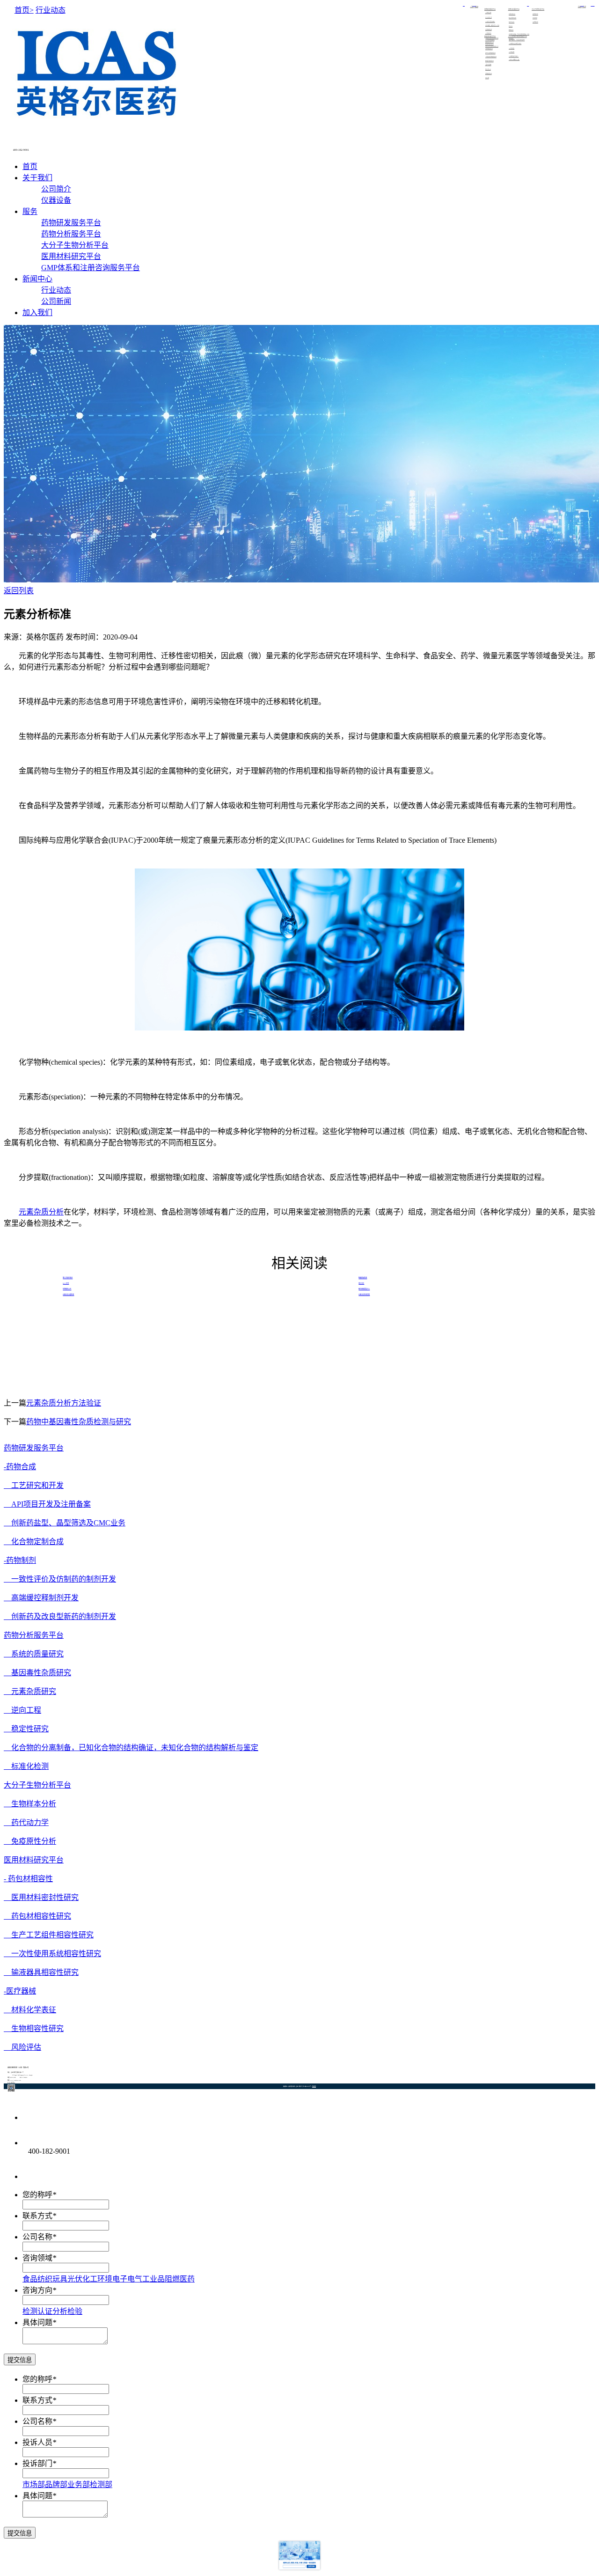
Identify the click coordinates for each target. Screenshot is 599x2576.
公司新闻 (584, 7)
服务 (30, 211)
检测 (30, 2311)
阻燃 (172, 2279)
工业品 (153, 2279)
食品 (30, 2279)
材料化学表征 (30, 2010)
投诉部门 (37, 2463)
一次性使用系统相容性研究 (52, 1954)
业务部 (79, 2484)
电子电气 (127, 2279)
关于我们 (37, 178)
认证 (45, 2311)
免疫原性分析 (30, 1841)
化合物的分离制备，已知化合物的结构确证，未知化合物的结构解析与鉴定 (131, 1748)
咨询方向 (37, 2290)
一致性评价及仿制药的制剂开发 (60, 1579)
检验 (75, 2311)
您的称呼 (37, 2195)
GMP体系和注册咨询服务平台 (91, 268)
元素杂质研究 (30, 1691)
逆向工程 (22, 1710)
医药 (187, 2279)
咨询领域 (37, 2258)
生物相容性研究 (34, 2028)
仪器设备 (476, 7)
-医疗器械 (20, 1991)
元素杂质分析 (41, 1212)
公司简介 (472, 7)
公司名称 (37, 2237)
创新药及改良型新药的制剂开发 (60, 1616)
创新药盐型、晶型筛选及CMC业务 (65, 1523)
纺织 (45, 2279)
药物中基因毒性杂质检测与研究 (79, 1422)
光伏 (75, 2279)
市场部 (34, 2484)
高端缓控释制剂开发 (41, 1598)
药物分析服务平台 (71, 234)
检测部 (101, 2484)
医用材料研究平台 (71, 256)
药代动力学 (26, 1822)
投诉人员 (37, 2442)
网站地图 (314, 2086)
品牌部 (56, 2484)
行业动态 (580, 7)
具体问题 (37, 2322)
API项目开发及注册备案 (47, 1504)
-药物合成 (20, 1467)
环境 (105, 2279)
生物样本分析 (30, 1804)
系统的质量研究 (34, 1654)
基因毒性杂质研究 (37, 1673)
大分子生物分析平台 (75, 245)
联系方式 (37, 2216)
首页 (30, 166)
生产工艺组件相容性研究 (49, 1935)
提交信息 (20, 2360)
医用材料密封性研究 (41, 1897)
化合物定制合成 (34, 1542)
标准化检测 (26, 1766)
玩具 (60, 2279)
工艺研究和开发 (34, 1485)
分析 (60, 2311)
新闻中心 (37, 279)
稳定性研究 (26, 1729)
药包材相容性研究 (37, 1916)
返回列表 (19, 591)
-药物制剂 (20, 1560)
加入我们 (37, 313)
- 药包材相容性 (28, 1879)
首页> (24, 10)
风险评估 (22, 2047)
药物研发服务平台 (71, 223)
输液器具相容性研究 (41, 1972)
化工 (90, 2279)
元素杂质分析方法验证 (64, 1403)
